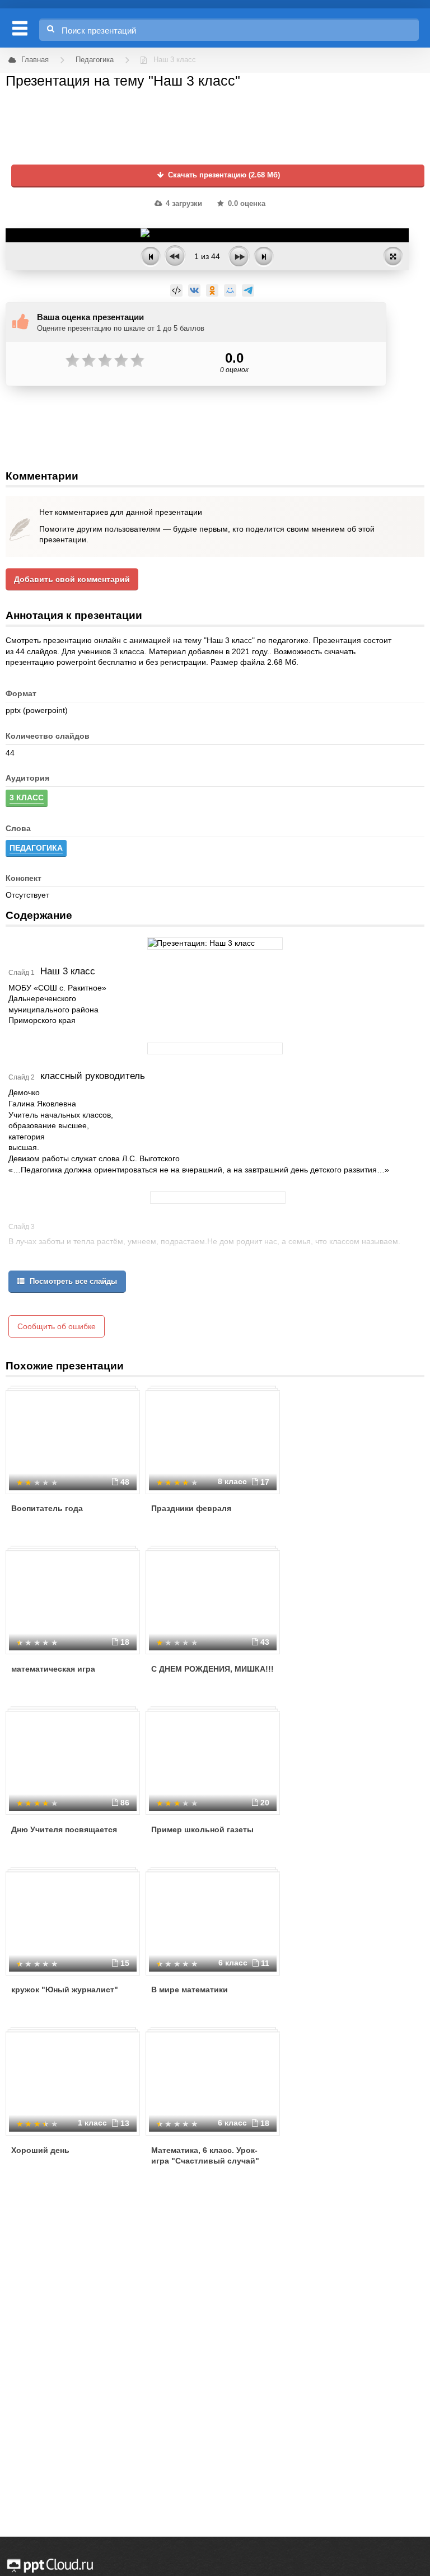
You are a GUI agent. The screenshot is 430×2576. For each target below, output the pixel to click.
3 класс (27, 797)
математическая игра (53, 1669)
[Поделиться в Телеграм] (248, 290)
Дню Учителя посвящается (64, 1829)
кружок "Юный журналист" (65, 1990)
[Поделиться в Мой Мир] (230, 290)
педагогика (36, 848)
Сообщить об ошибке (57, 1326)
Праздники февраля (191, 1508)
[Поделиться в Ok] (212, 290)
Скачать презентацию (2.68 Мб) (223, 175)
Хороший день (40, 2150)
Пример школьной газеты (202, 1829)
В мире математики (190, 1990)
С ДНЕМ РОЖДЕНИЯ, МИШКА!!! (212, 1669)
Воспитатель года (47, 1508)
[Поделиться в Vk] (194, 290)
